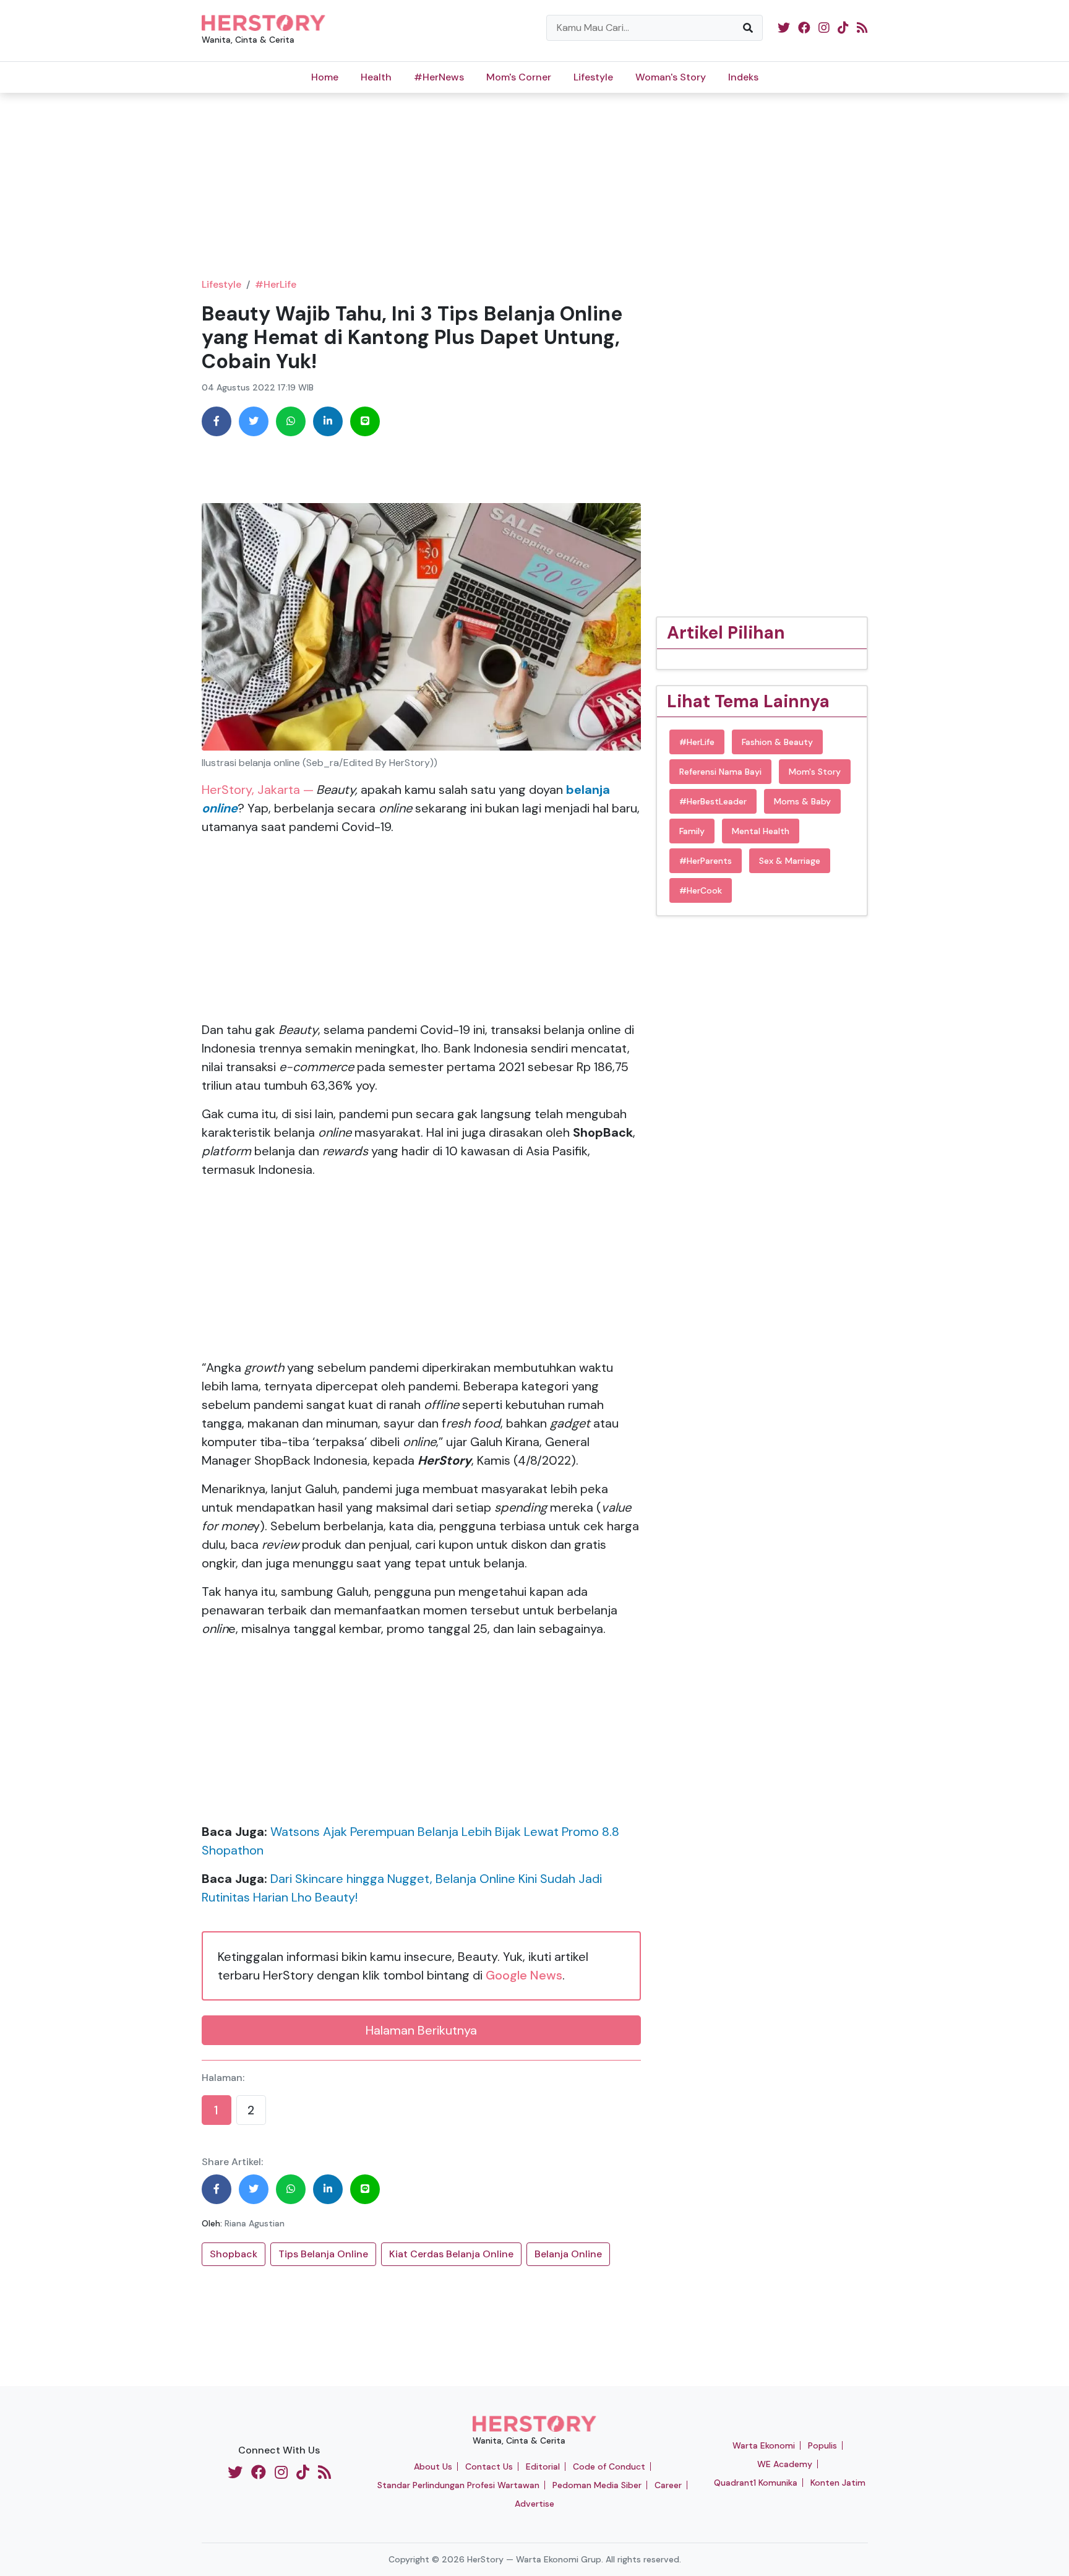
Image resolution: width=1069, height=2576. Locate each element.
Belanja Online (568, 2254)
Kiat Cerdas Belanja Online (451, 2254)
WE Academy (785, 2464)
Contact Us (489, 2466)
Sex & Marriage (790, 861)
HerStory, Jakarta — (258, 790)
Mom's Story (815, 772)
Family (692, 831)
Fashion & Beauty (777, 742)
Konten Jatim (838, 2483)
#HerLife (276, 284)
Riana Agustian (255, 2223)
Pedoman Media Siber (597, 2485)
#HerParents (706, 861)
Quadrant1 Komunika (756, 2483)
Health (376, 77)
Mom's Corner (519, 77)
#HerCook (701, 890)
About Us (433, 2466)
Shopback (234, 2254)
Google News (524, 1975)
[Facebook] (217, 421)
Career (668, 2485)
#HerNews (439, 77)
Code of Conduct (609, 2466)
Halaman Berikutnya (421, 2030)
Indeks (743, 77)
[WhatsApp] (291, 421)
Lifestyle (593, 77)
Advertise (534, 2504)
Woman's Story (671, 77)
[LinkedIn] (328, 421)
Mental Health (761, 831)
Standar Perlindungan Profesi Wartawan (458, 2485)
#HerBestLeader (713, 801)
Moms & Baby (802, 801)
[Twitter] (254, 421)
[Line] (365, 421)
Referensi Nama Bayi (720, 772)
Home (325, 77)
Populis (822, 2445)
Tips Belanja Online (323, 2254)
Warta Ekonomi (764, 2445)
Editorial (543, 2466)
